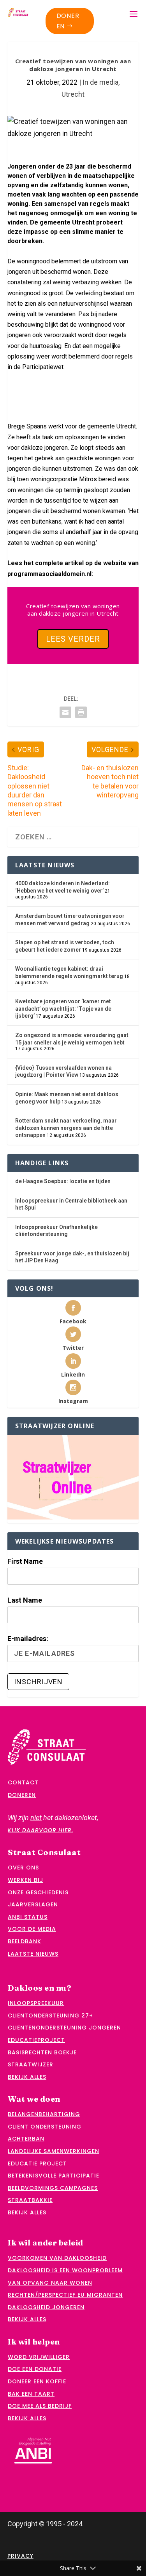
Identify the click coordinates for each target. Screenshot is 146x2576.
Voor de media (32, 1929)
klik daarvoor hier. (40, 1830)
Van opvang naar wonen (50, 2283)
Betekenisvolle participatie (54, 2176)
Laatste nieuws (33, 1954)
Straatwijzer (31, 2064)
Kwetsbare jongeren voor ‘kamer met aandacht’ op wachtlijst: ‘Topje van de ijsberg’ (63, 1009)
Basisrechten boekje (42, 2052)
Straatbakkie (30, 2200)
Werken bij (26, 1880)
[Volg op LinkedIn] (58, 401)
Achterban (26, 2139)
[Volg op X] (13, 386)
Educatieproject (36, 2040)
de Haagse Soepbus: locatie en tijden (63, 1181)
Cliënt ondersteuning (45, 2127)
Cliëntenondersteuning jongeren (64, 2028)
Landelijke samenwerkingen (54, 2151)
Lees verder (73, 639)
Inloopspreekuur (36, 2003)
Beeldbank (25, 1941)
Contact (23, 1782)
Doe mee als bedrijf (40, 2406)
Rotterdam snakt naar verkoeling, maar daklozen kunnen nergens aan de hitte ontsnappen (66, 1128)
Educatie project (37, 2163)
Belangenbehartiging (44, 2114)
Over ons (23, 1868)
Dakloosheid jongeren (46, 2307)
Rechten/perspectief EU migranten (65, 2295)
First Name (25, 1561)
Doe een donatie (35, 2369)
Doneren (68, 21)
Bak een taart (31, 2394)
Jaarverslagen (33, 1904)
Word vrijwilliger (39, 2357)
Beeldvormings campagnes (53, 2188)
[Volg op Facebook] (58, 386)
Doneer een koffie (37, 2381)
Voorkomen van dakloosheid (57, 2258)
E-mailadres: (28, 1639)
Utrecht (73, 94)
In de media (100, 82)
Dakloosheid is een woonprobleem (65, 2270)
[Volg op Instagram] (13, 401)
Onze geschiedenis (38, 1892)
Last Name (25, 1600)
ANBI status (28, 1917)
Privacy (20, 2556)
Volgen (32, 386)
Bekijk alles (27, 2077)
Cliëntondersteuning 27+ (50, 2016)
